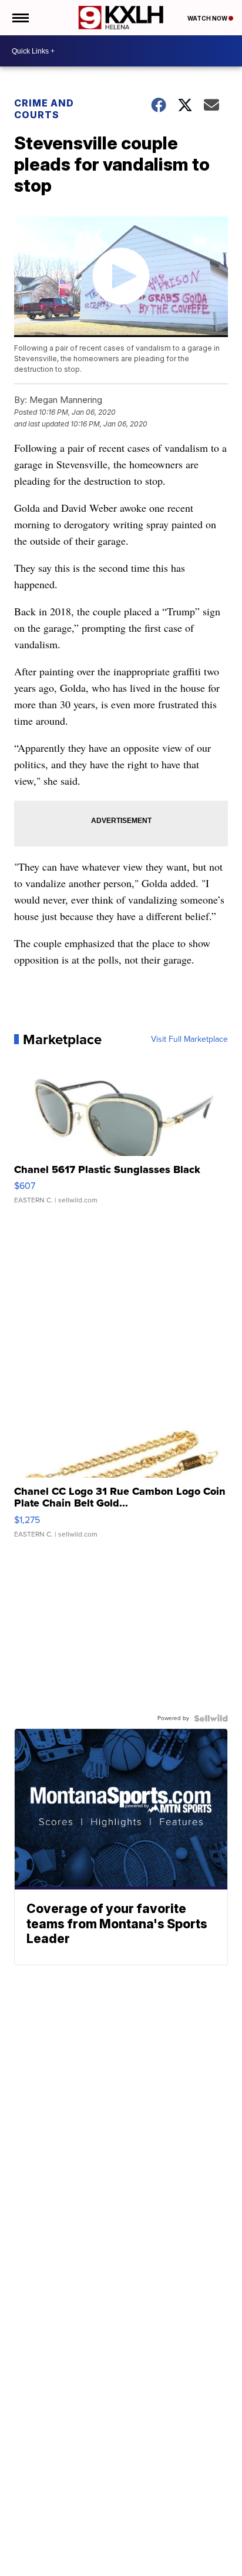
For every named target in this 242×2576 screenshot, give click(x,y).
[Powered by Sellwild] (211, 1718)
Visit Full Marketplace (189, 1039)
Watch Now (208, 18)
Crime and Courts (44, 109)
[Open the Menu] (20, 18)
